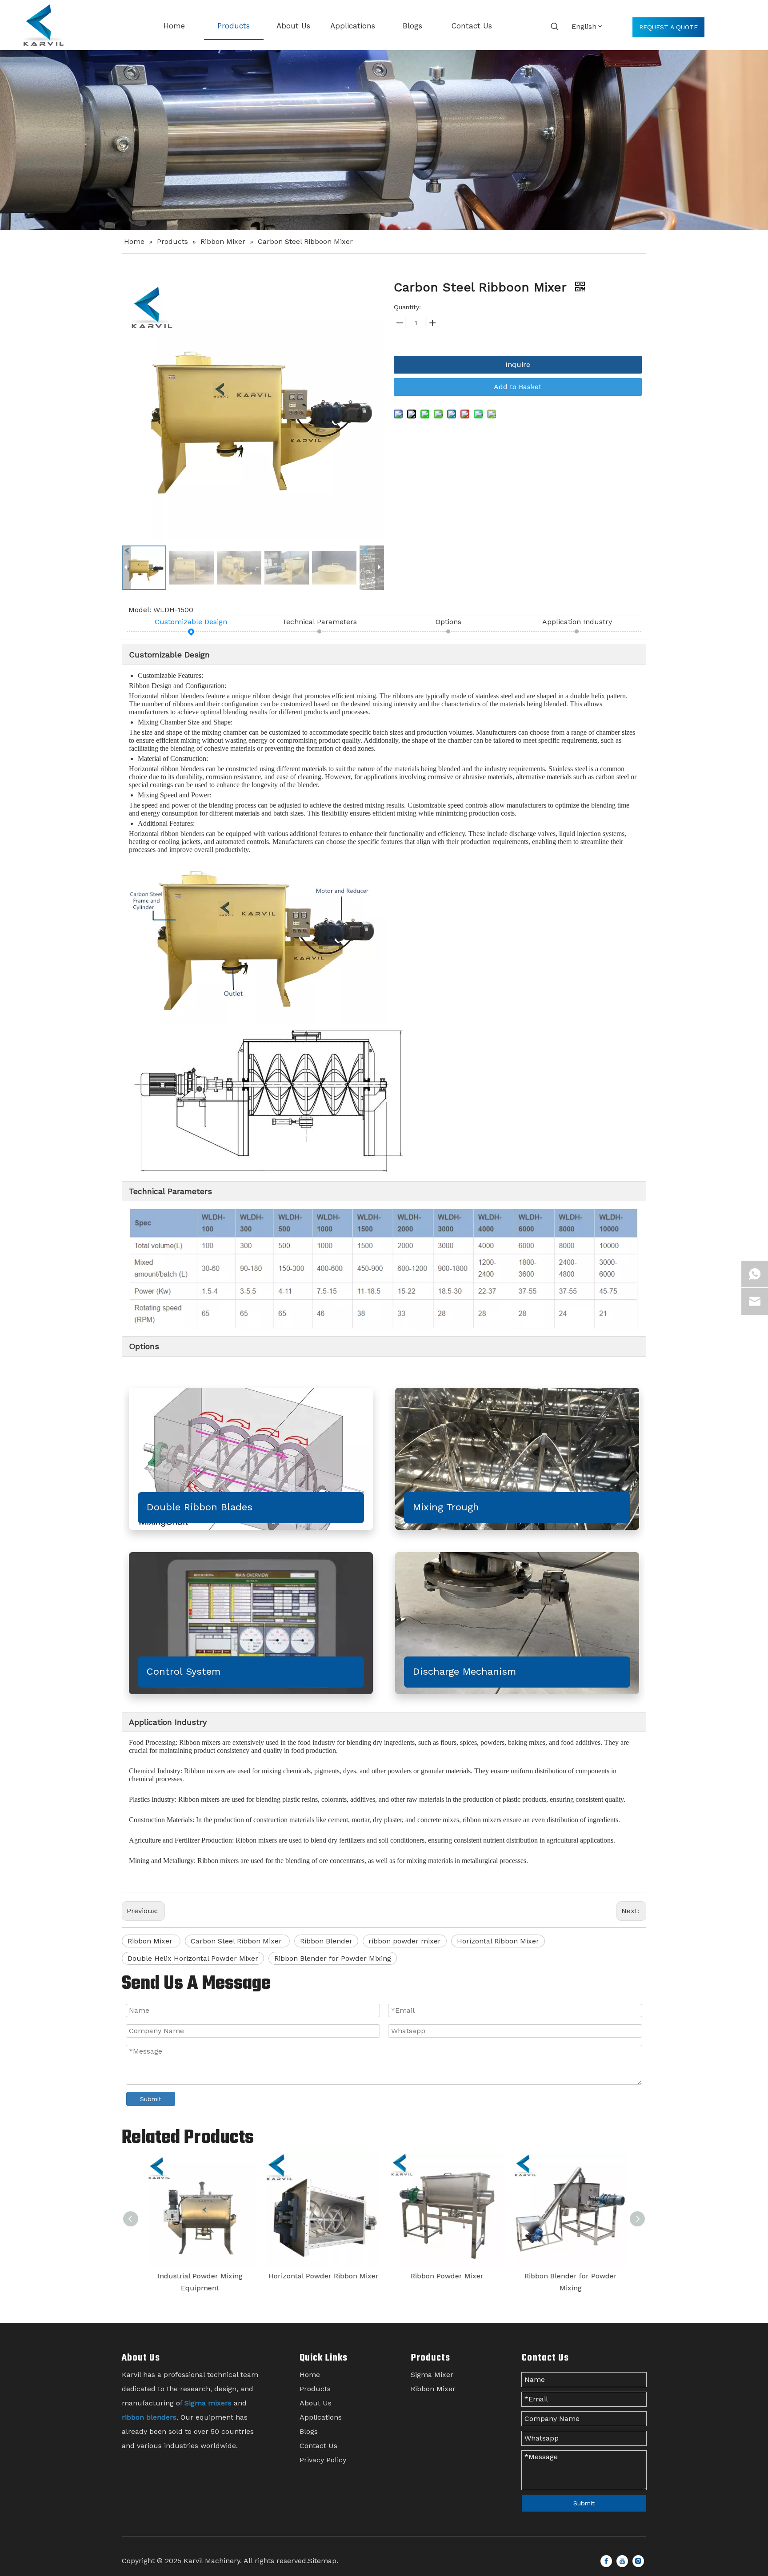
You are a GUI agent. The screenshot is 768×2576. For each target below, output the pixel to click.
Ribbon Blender (326, 1941)
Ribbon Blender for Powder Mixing (333, 1958)
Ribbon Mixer (151, 1941)
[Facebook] (606, 2561)
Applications (321, 2417)
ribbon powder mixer (405, 1941)
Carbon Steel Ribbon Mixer (237, 1941)
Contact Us (318, 2446)
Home (310, 2375)
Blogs (309, 2431)
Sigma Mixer (432, 2375)
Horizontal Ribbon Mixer (498, 1941)
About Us (316, 2403)
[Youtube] (622, 2561)
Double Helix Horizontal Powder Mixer (193, 1958)
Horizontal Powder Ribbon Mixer (323, 2276)
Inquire (518, 364)
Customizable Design (191, 622)
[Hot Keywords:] (555, 27)
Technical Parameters (320, 622)
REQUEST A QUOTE (668, 27)
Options (448, 622)
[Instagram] (638, 2561)
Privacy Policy (323, 2460)
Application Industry (577, 622)
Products (315, 2389)
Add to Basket (518, 387)
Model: (140, 610)
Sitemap (322, 2561)
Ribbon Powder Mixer (446, 2276)
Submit (151, 2099)
